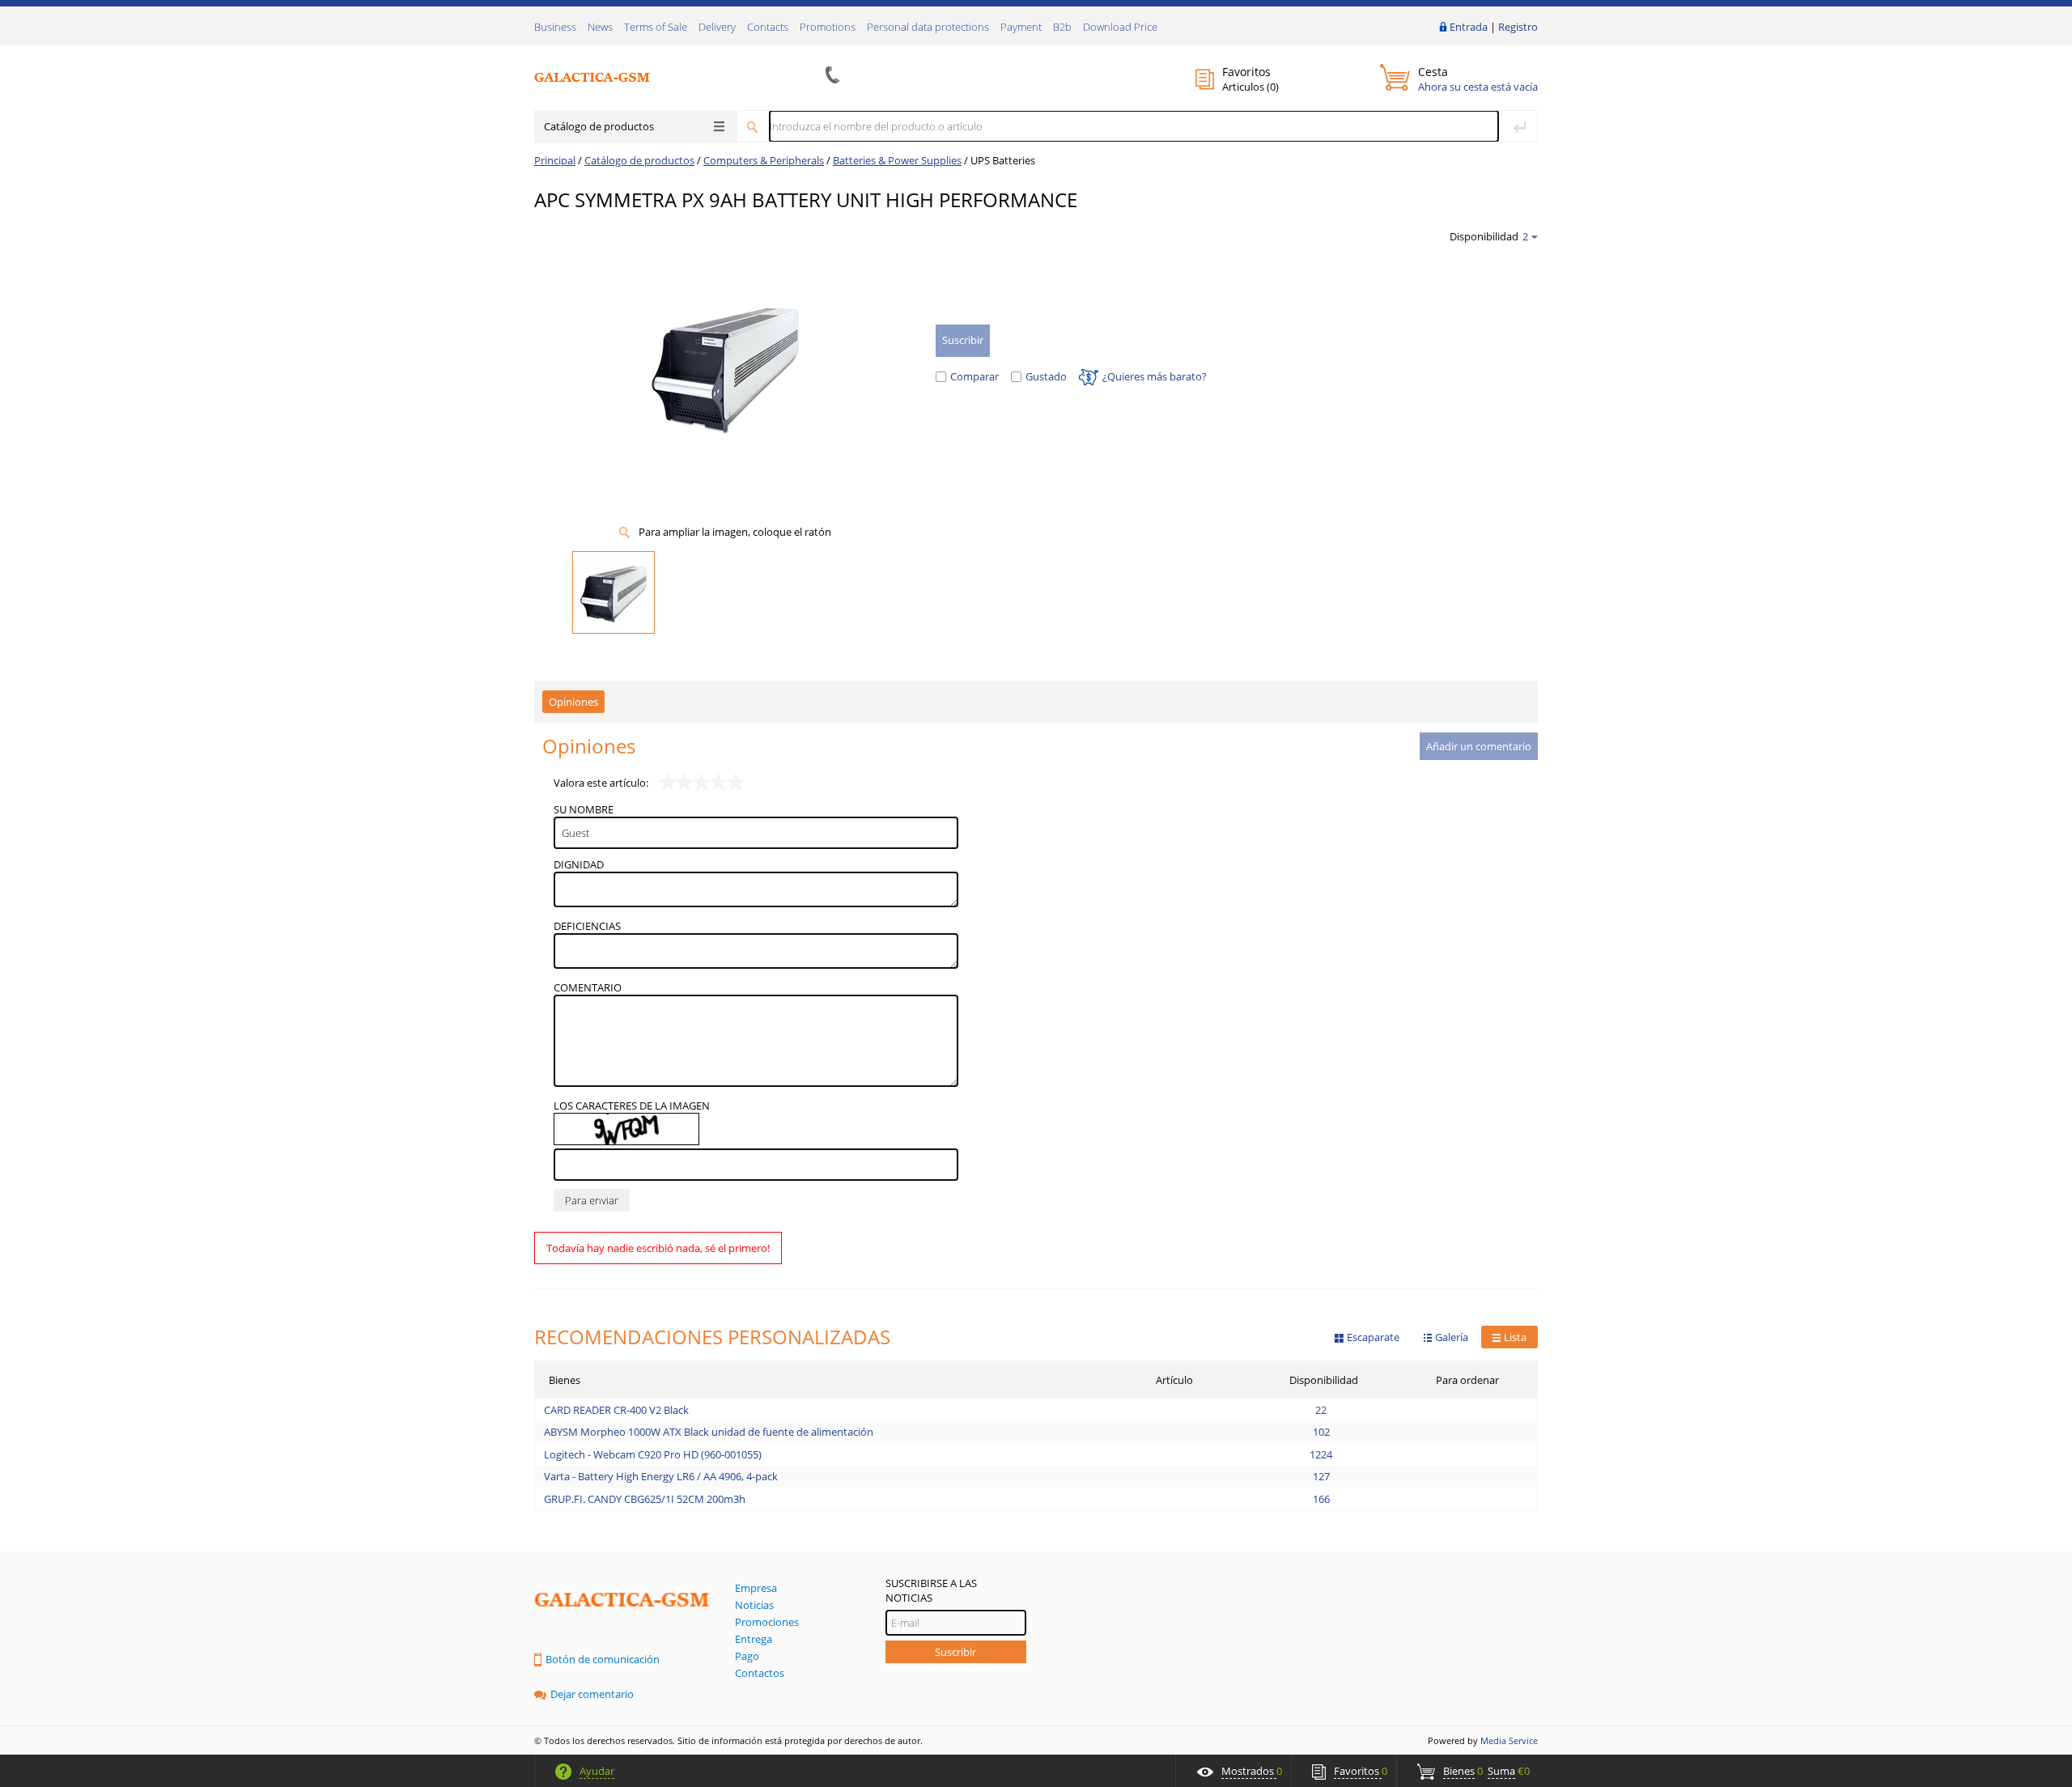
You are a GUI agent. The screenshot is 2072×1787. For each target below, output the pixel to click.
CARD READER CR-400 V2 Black (616, 1410)
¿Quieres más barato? (1155, 376)
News (600, 27)
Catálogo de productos (599, 126)
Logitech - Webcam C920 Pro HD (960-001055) (653, 1454)
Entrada (1469, 27)
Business (555, 27)
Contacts (768, 27)
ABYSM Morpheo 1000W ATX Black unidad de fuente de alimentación (709, 1432)
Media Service (1509, 1740)
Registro (1518, 27)
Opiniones (573, 702)
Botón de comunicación (603, 1659)
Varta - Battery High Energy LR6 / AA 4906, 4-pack (661, 1476)
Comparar (974, 376)
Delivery (717, 27)
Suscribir (955, 1652)
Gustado (1046, 376)
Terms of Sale (656, 27)
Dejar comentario (592, 1694)
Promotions (828, 27)
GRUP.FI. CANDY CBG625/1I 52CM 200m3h (645, 1499)
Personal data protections (928, 27)
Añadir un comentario (1479, 746)
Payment (1021, 27)
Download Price (1120, 27)
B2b (1062, 27)
